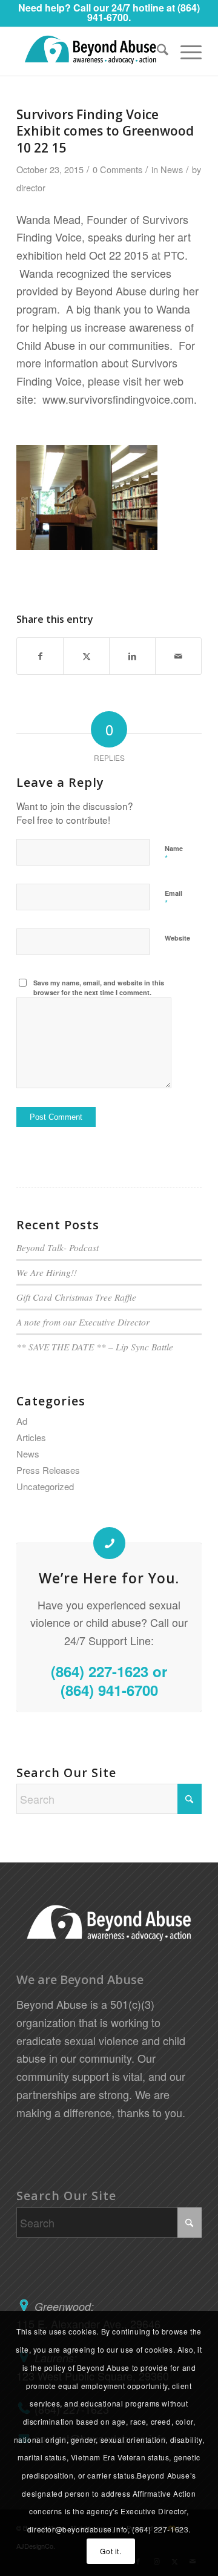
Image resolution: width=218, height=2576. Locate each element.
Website (177, 938)
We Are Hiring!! (47, 1272)
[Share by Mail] (178, 656)
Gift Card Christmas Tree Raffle (76, 1297)
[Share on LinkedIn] (132, 656)
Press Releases (48, 1470)
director (31, 187)
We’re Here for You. (109, 1578)
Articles (31, 1437)
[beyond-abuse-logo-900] (91, 51)
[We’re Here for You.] (109, 1543)
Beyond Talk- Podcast (58, 1247)
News (172, 169)
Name (174, 854)
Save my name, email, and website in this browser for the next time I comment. (99, 988)
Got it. (111, 2551)
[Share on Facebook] (40, 656)
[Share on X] (86, 656)
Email (173, 899)
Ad (22, 1421)
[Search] (157, 51)
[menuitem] (157, 51)
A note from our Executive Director (83, 1322)
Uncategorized (45, 1486)
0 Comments (117, 169)
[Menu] (185, 51)
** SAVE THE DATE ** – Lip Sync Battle (95, 1347)
